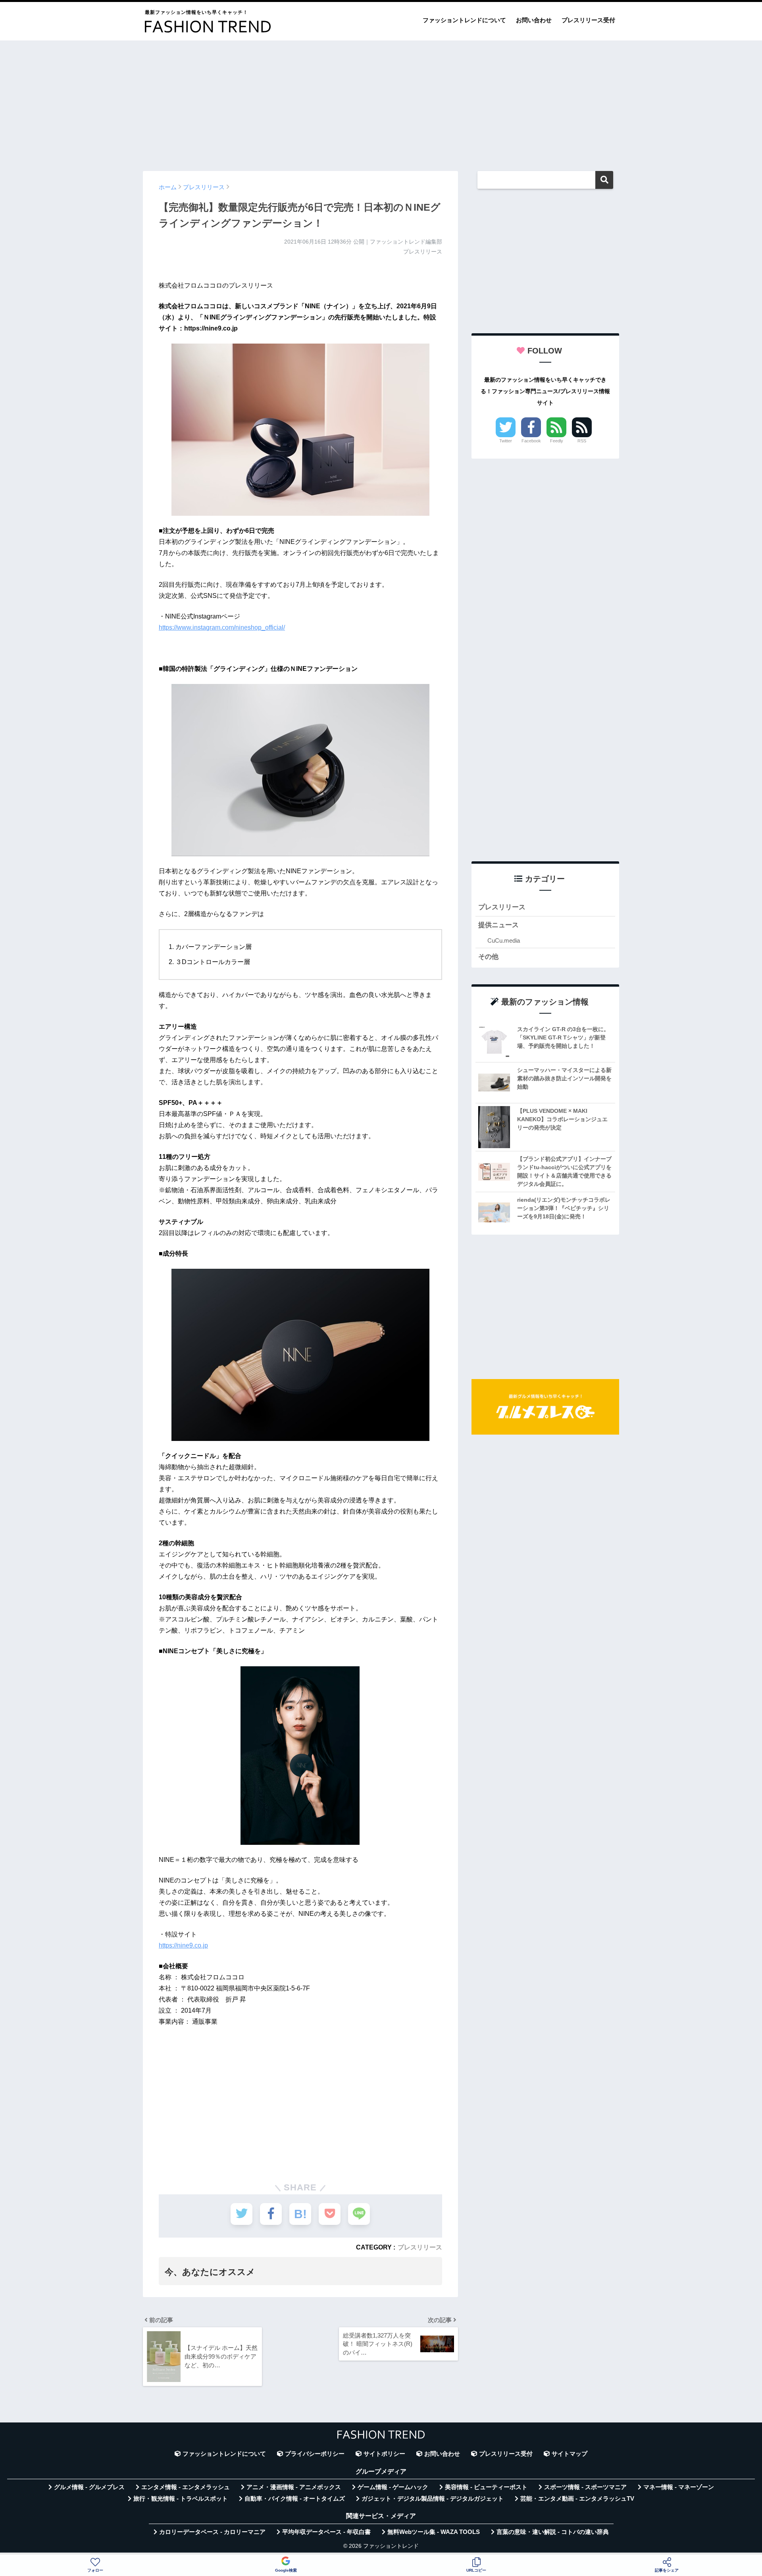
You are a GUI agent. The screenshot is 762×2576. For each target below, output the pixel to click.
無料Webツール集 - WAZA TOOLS (434, 2532)
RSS (582, 441)
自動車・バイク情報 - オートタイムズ (295, 2499)
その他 (488, 957)
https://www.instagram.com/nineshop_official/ (222, 627)
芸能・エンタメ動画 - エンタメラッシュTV (577, 2499)
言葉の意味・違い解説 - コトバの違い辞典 (553, 2532)
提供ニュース (498, 925)
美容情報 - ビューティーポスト (486, 2487)
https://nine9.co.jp (183, 1945)
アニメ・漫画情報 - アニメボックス (294, 2487)
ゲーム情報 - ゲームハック (393, 2487)
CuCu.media (504, 940)
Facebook (531, 441)
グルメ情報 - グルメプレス (89, 2487)
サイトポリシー (384, 2454)
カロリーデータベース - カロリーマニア (212, 2532)
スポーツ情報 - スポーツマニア (585, 2487)
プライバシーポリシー (315, 2454)
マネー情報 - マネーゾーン (679, 2487)
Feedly (557, 441)
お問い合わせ (534, 20)
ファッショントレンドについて (464, 20)
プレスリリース (420, 2247)
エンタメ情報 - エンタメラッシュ (186, 2487)
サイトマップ (570, 2454)
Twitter (506, 441)
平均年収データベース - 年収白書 (326, 2532)
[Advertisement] (381, 102)
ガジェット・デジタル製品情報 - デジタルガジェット (433, 2499)
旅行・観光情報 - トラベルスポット (181, 2499)
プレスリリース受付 (588, 20)
